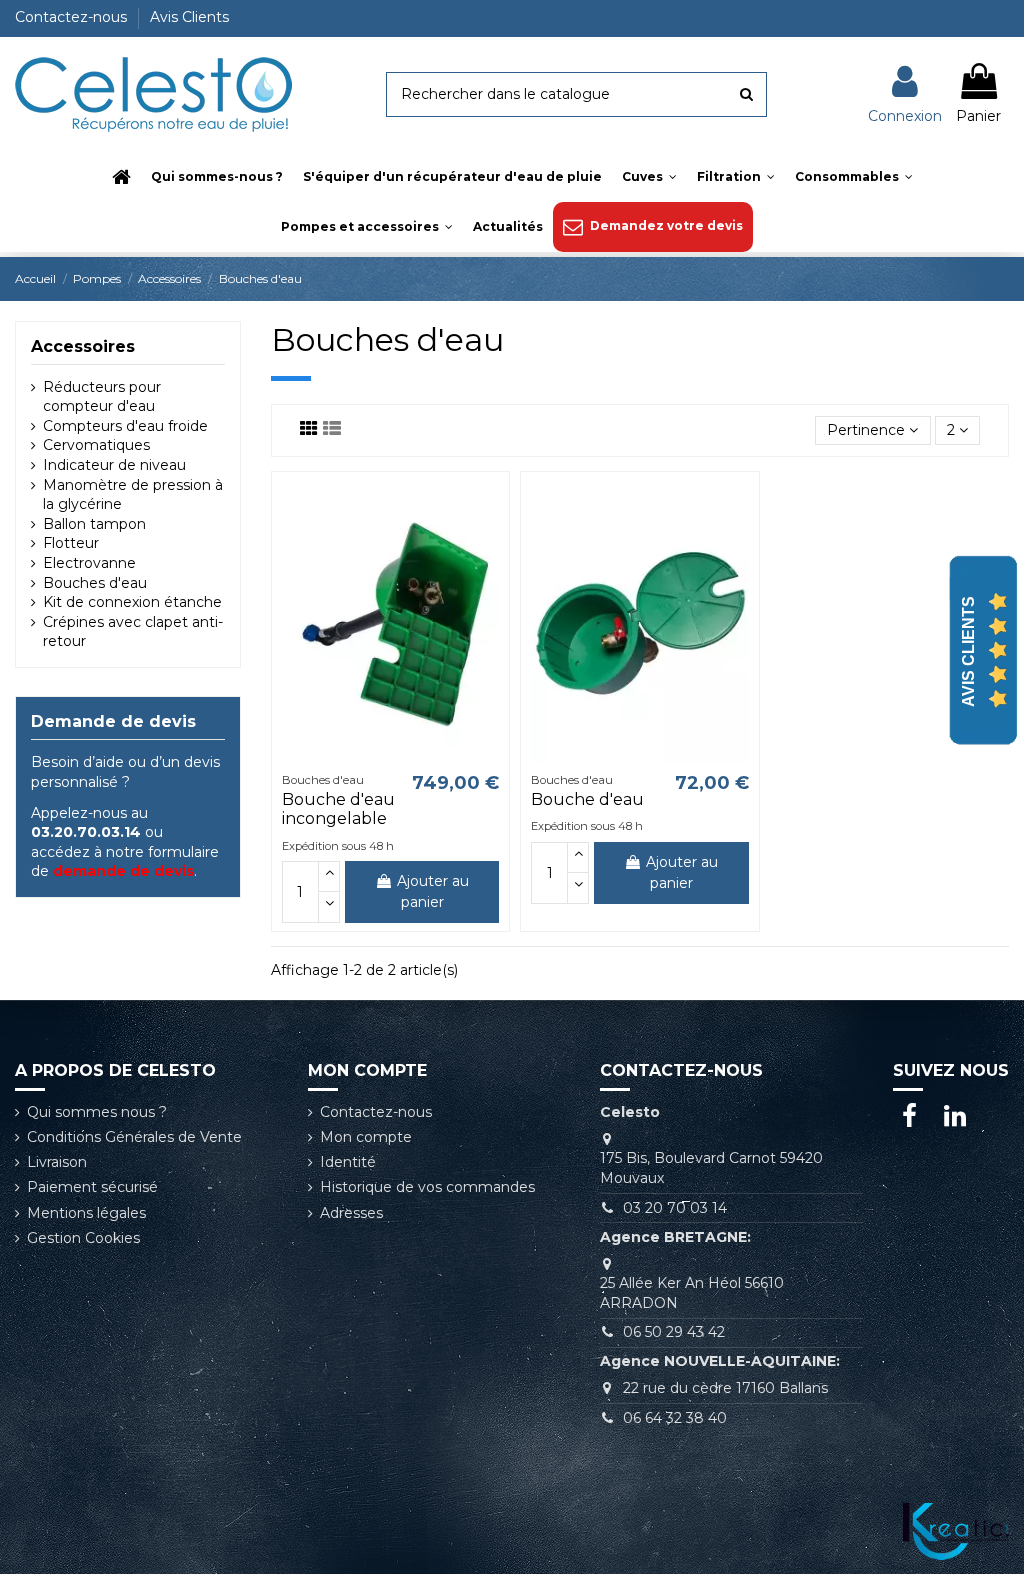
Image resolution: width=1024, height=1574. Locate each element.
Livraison (57, 1162)
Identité (348, 1162)
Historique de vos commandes (427, 1187)
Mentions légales (86, 1213)
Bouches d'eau (95, 583)
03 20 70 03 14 (675, 1208)
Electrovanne (89, 563)
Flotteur (71, 543)
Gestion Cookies (83, 1238)
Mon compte (366, 1137)
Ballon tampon (94, 524)
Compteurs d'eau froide (125, 426)
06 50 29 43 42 (674, 1332)
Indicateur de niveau (114, 465)
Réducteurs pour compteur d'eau (102, 397)
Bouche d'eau (587, 799)
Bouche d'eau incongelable (338, 809)
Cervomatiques (96, 445)
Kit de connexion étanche (132, 602)
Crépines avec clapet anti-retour (133, 632)
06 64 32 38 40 (675, 1418)
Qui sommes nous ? (97, 1112)
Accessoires (83, 346)
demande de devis (123, 871)
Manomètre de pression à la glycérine (133, 495)
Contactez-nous (73, 17)
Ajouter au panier (433, 891)
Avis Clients (189, 17)
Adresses (351, 1213)
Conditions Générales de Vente (134, 1137)
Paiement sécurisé (92, 1187)
